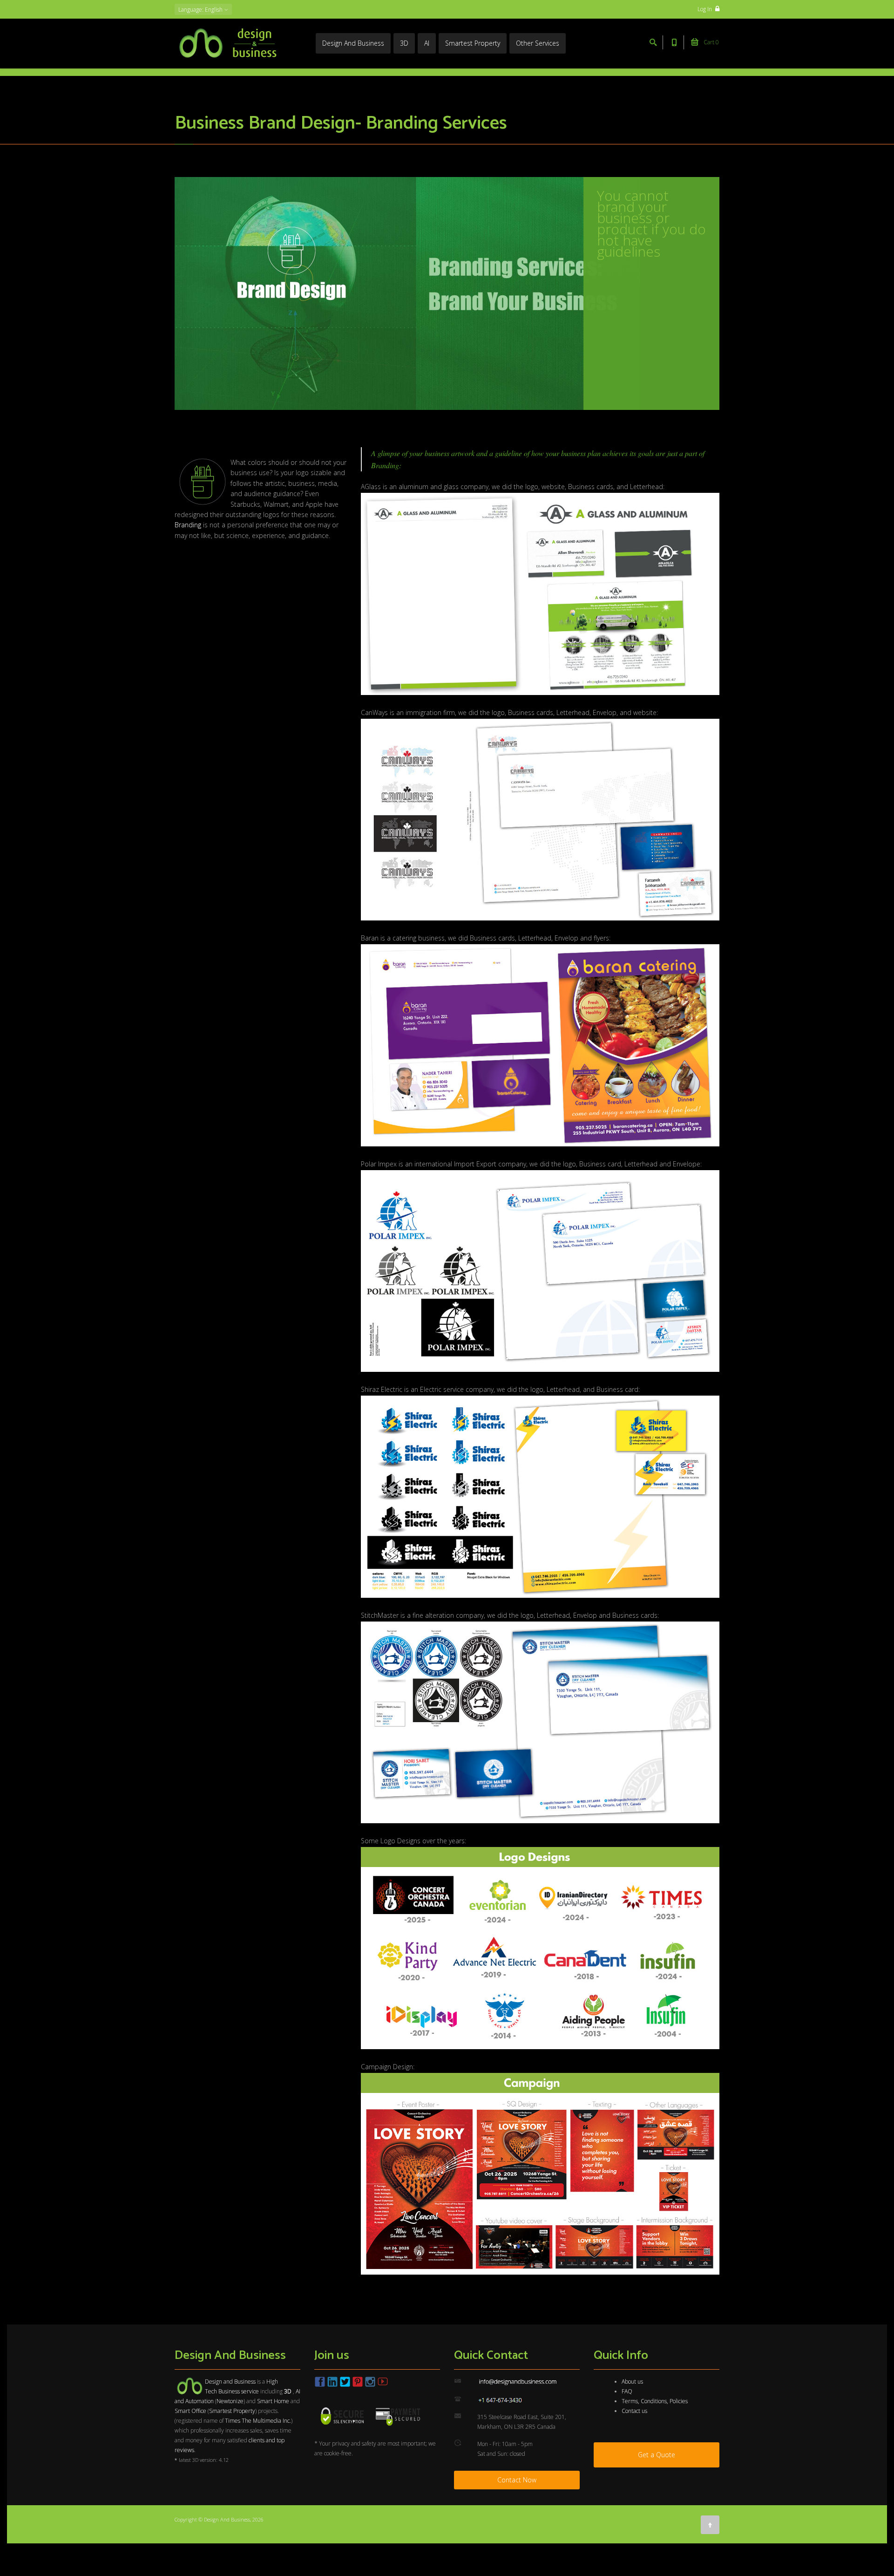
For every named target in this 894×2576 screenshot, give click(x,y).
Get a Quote (657, 2455)
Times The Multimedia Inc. (258, 2421)
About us (632, 2382)
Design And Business (353, 43)
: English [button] (201, 10)
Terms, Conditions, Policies (655, 2401)
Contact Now (517, 2480)
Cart (711, 42)
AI (427, 43)
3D (404, 43)
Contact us (634, 2411)
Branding (188, 525)
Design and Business (230, 2382)
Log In (705, 9)
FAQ (627, 2391)
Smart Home (273, 2401)
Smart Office (190, 2411)
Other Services (538, 43)
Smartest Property (473, 43)
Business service (239, 2391)
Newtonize (230, 2401)
